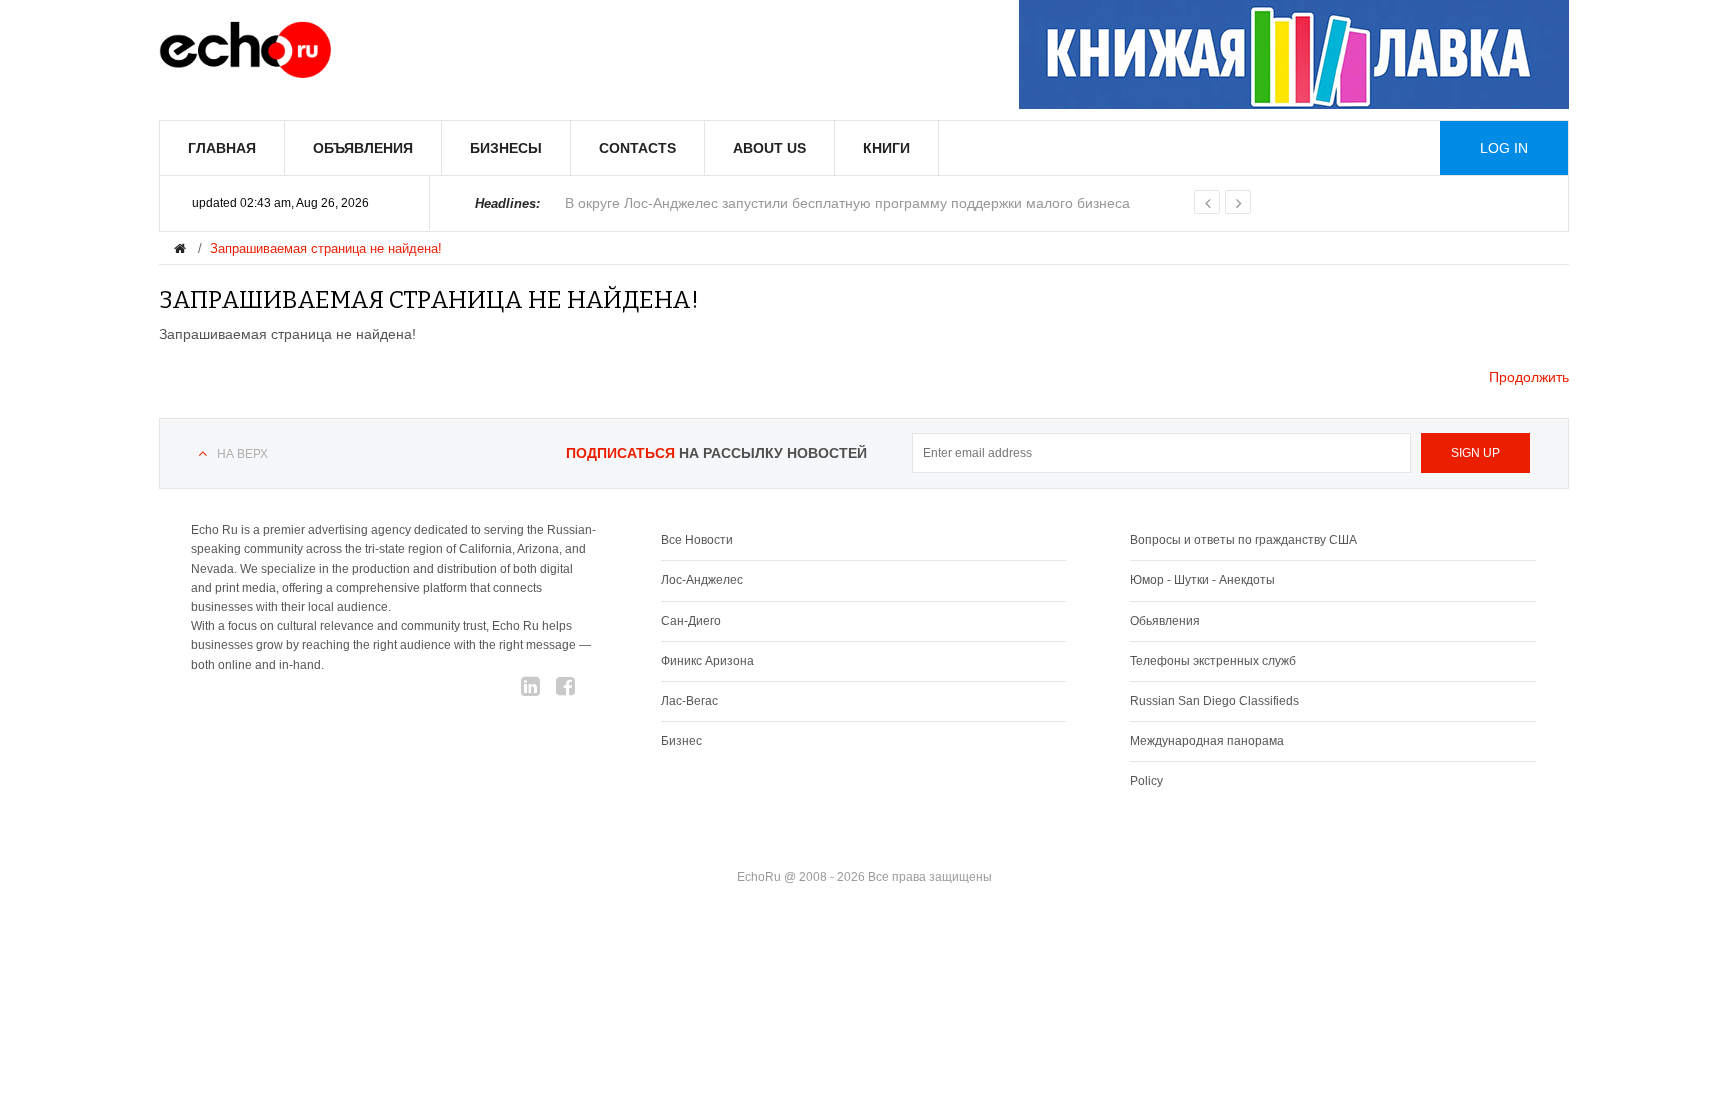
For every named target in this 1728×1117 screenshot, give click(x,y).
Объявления (363, 148)
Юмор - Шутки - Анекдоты (1202, 580)
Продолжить (1529, 377)
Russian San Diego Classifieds (1214, 701)
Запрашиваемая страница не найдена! (326, 248)
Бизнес (681, 741)
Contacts (637, 148)
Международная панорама (1207, 741)
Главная (222, 148)
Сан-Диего (691, 621)
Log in (1504, 148)
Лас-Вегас (689, 701)
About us (769, 148)
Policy (1146, 781)
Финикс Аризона (707, 661)
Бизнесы (506, 148)
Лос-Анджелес (702, 580)
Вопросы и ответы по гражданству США (1243, 540)
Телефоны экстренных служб (1213, 661)
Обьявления (1165, 621)
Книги (886, 148)
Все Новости (697, 540)
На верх (242, 454)
